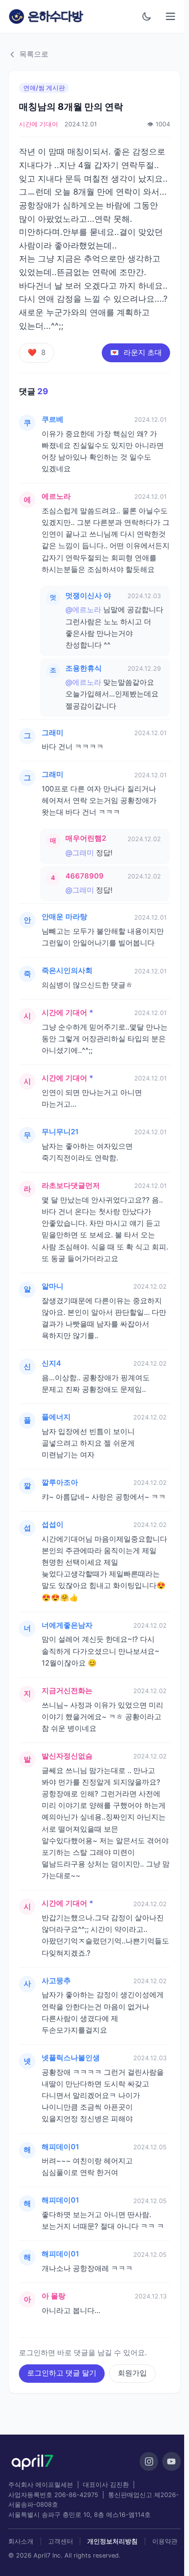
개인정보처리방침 (112, 2541)
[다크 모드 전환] (147, 16)
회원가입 (132, 2373)
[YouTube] (172, 2461)
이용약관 (165, 2541)
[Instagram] (149, 2461)
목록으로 (34, 54)
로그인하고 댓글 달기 (62, 2373)
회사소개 (21, 2541)
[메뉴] (171, 17)
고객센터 (61, 2541)
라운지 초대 (136, 353)
